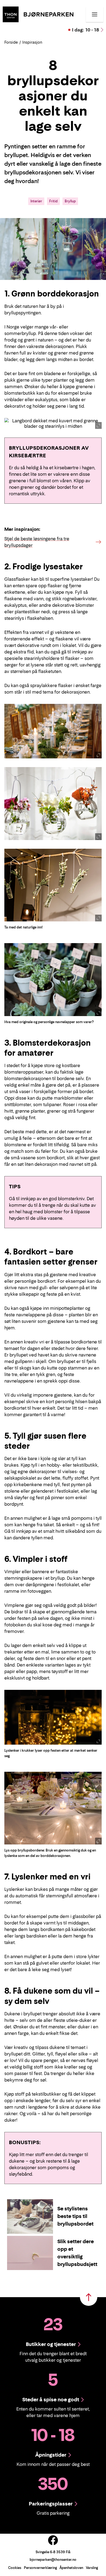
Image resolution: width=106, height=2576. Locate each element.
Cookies (15, 2568)
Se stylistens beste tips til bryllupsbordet (75, 2216)
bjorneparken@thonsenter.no (53, 2560)
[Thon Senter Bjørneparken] (38, 14)
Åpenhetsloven (71, 2568)
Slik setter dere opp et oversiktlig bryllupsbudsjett (77, 2253)
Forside (11, 42)
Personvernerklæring (40, 2568)
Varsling (92, 2568)
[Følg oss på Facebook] (53, 2540)
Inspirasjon (32, 42)
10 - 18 (86, 30)
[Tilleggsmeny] (95, 14)
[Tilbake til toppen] (89, 2297)
